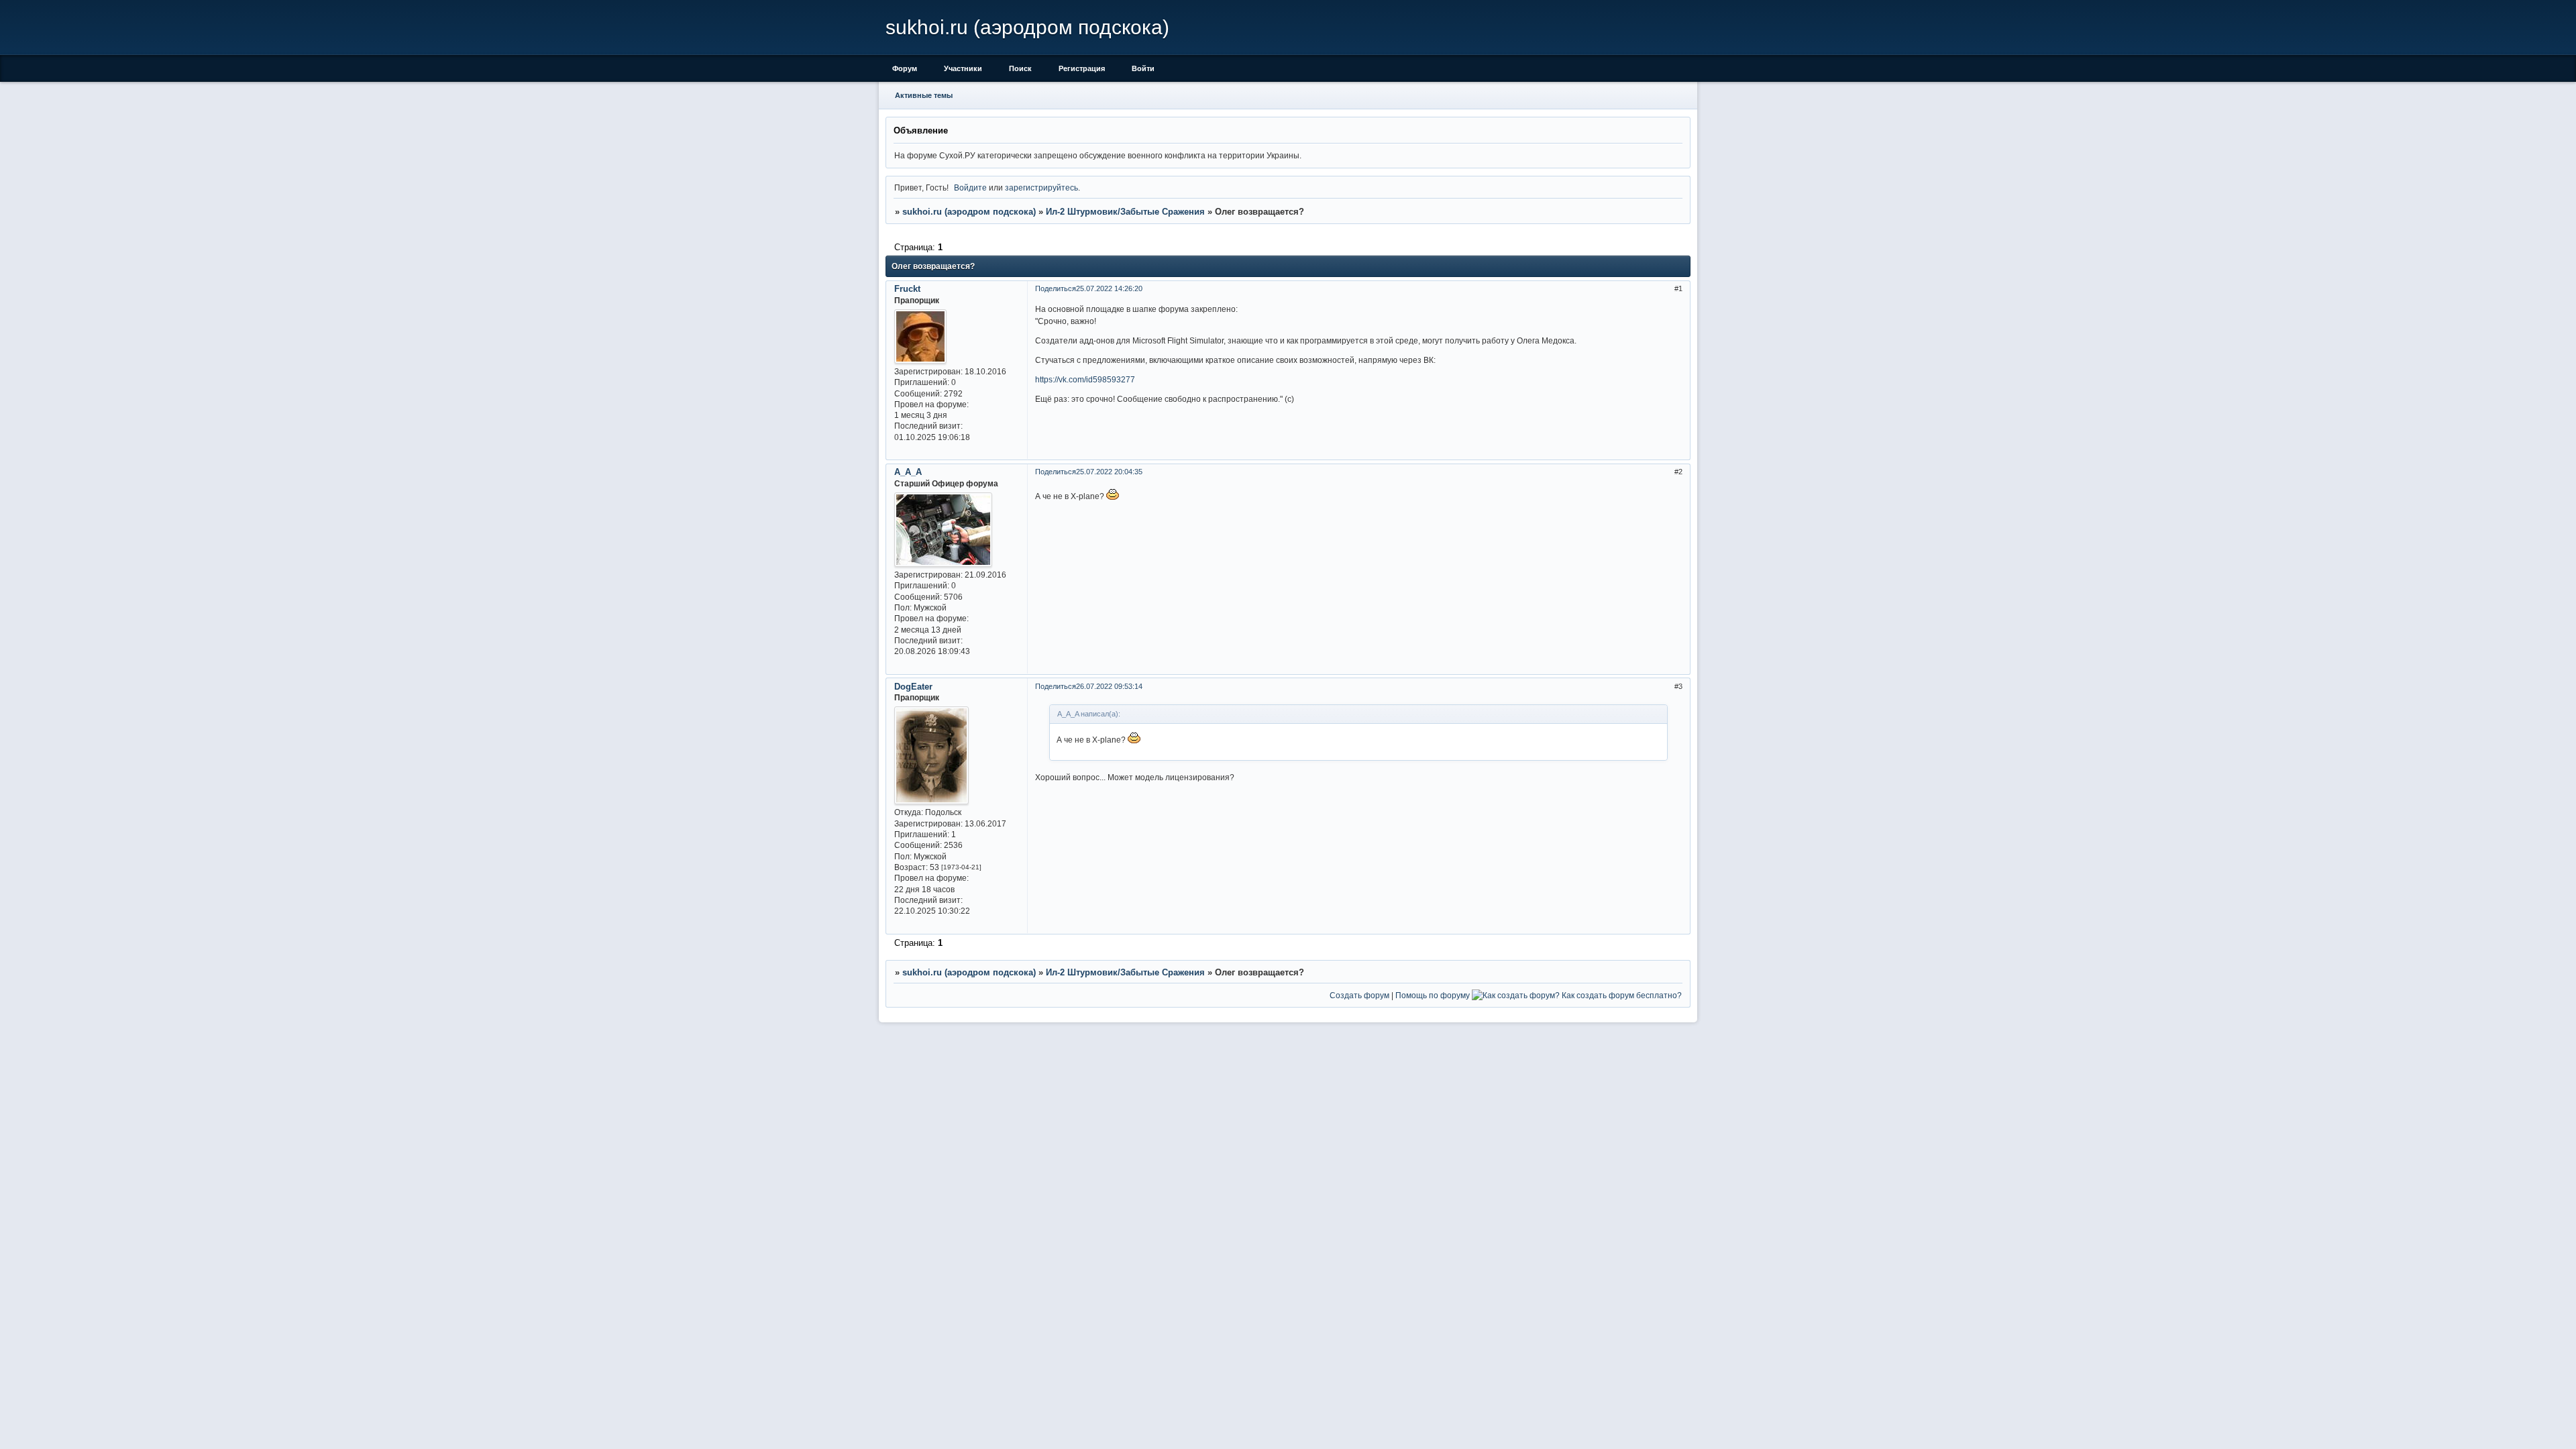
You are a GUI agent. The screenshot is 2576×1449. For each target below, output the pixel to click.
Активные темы (924, 95)
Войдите (970, 187)
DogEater (913, 687)
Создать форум (1359, 995)
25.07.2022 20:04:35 (1109, 472)
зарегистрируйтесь (1041, 187)
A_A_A (908, 472)
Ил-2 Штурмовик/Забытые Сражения (1125, 212)
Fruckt (907, 289)
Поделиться (1056, 288)
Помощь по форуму (1433, 995)
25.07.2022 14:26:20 (1109, 288)
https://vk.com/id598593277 (1085, 379)
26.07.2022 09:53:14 (1109, 686)
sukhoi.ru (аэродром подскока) (969, 212)
